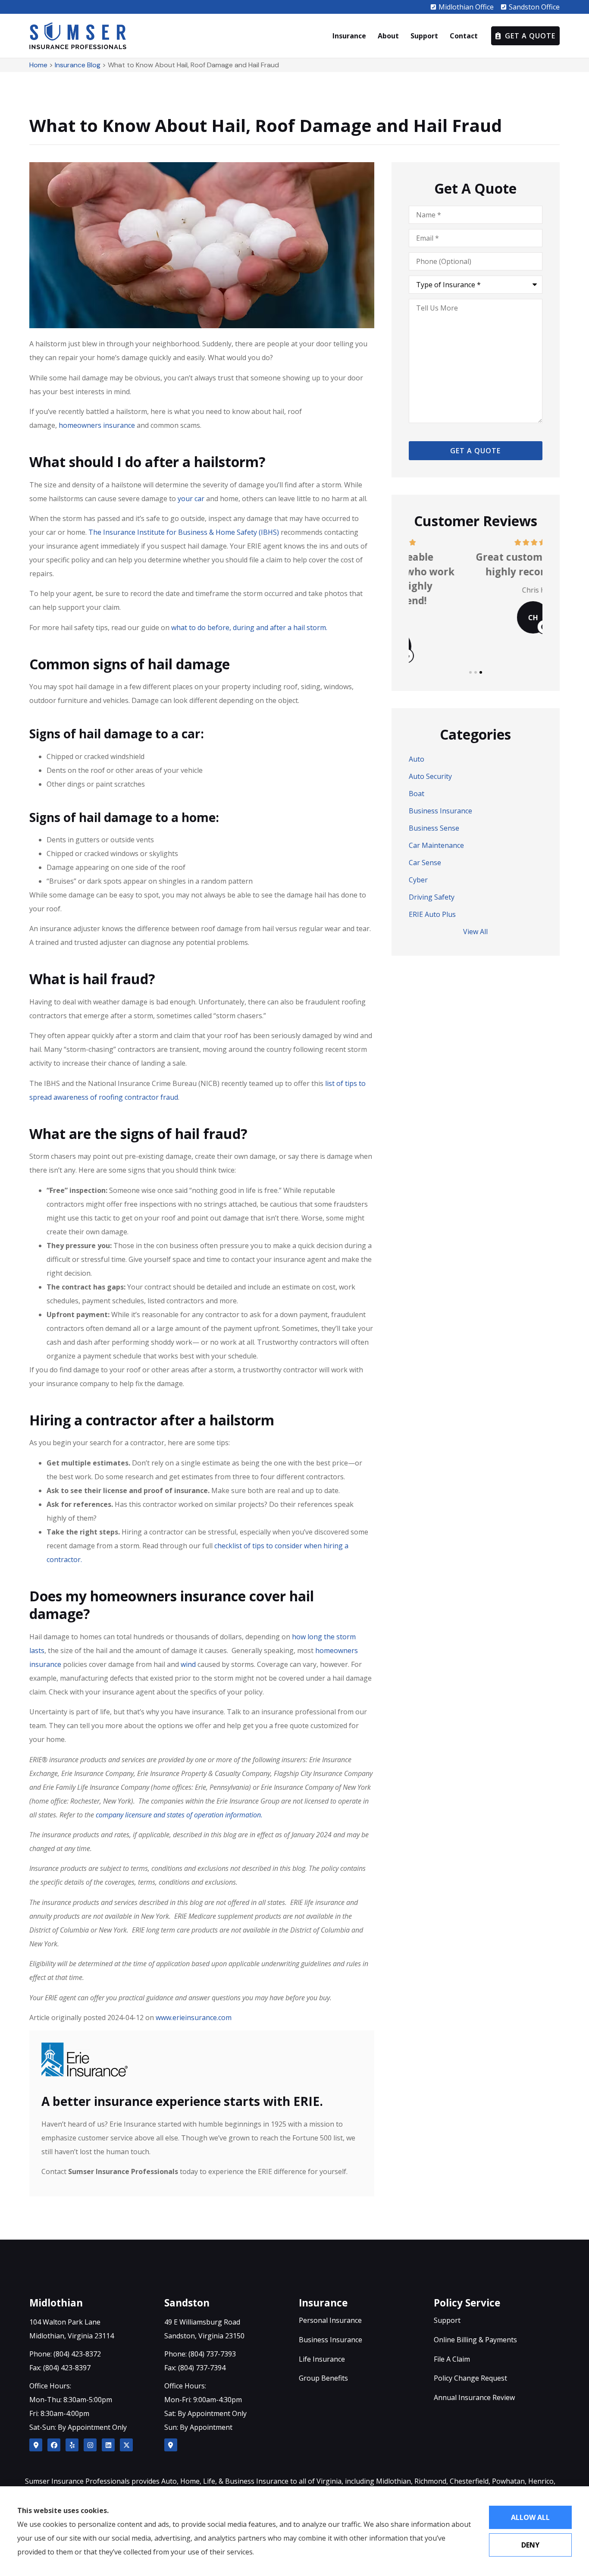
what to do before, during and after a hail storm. (249, 628)
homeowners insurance (97, 425)
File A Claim (452, 2359)
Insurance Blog (78, 65)
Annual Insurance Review (474, 2397)
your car (191, 499)
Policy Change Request (470, 2378)
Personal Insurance (330, 2320)
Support (424, 36)
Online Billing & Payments (475, 2340)
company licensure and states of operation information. (179, 1815)
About (388, 36)
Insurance (349, 36)
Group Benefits (323, 2378)
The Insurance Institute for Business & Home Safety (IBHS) (184, 532)
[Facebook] (54, 2445)
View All (475, 932)
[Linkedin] (108, 2445)
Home (38, 65)
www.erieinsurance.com (194, 2018)
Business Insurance (331, 2340)
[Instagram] (90, 2445)
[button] (470, 672)
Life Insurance (322, 2359)
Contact (464, 36)
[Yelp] (72, 2445)
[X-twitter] (126, 2445)
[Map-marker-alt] (36, 2445)
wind (188, 1664)
